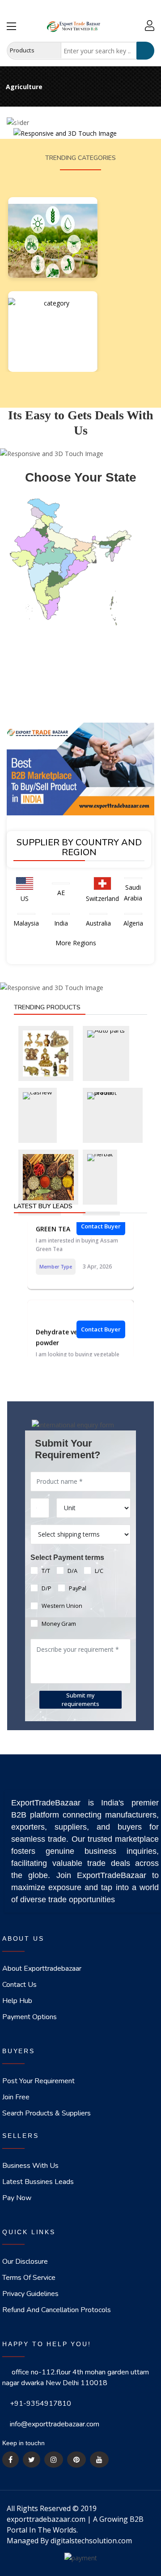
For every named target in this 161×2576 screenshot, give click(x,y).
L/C (99, 1571)
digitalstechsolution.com (91, 2541)
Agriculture (24, 87)
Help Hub (17, 2001)
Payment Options (30, 2017)
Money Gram (59, 1624)
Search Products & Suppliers (47, 2113)
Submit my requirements (80, 1699)
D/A (72, 1571)
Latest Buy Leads (43, 1206)
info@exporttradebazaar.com (55, 2424)
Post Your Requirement (38, 2081)
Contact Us (19, 1985)
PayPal (78, 1588)
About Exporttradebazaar (42, 1969)
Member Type (56, 1259)
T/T (46, 1571)
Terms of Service (29, 2278)
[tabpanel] (80, 82)
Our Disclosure (25, 2262)
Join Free (16, 2097)
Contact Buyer (101, 1322)
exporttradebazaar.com (46, 2519)
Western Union (62, 1606)
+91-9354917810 (40, 2404)
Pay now (17, 2198)
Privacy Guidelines (30, 2294)
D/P (47, 1588)
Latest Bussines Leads (38, 2182)
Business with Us (30, 2166)
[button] (18, 123)
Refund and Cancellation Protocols (57, 2310)
